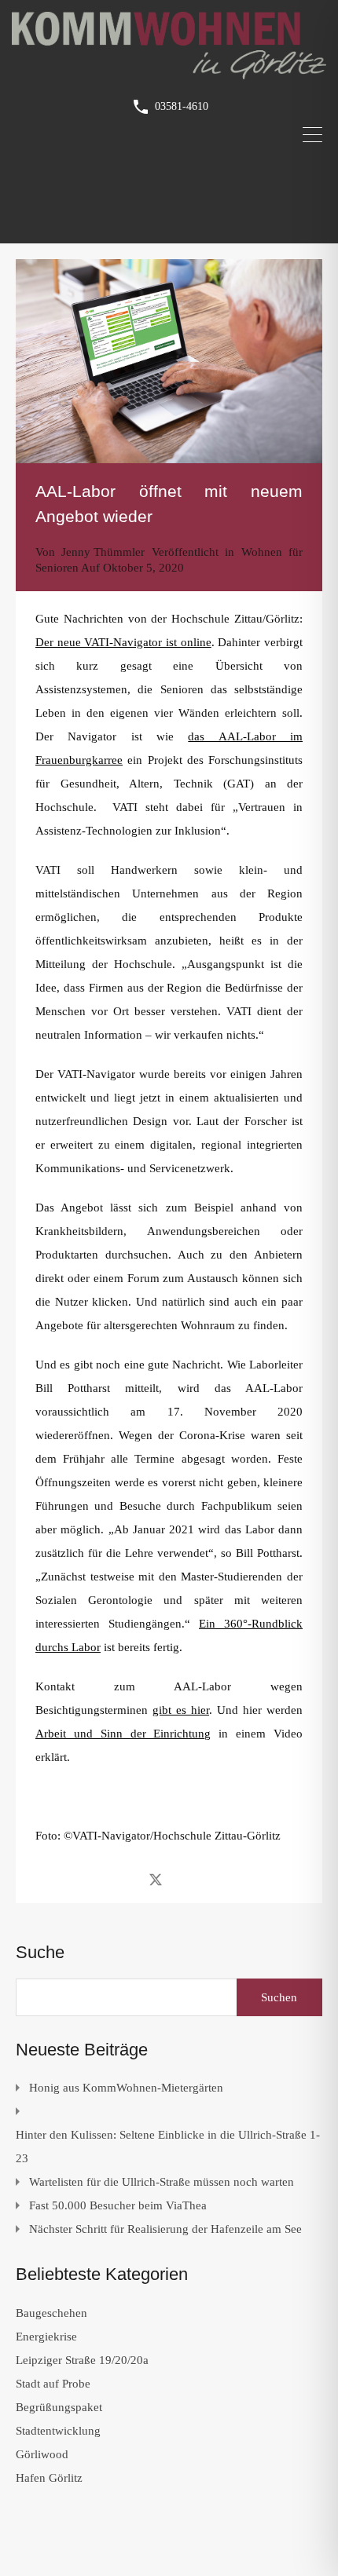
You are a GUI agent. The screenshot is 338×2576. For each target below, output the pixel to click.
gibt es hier (181, 1710)
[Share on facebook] (128, 1879)
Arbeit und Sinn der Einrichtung (123, 1734)
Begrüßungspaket (59, 2407)
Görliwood (42, 2454)
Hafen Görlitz (49, 2478)
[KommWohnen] (169, 72)
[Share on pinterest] (210, 1879)
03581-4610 (182, 106)
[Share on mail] (184, 1879)
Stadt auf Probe (53, 2384)
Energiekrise (46, 2337)
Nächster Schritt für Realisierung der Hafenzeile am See (165, 2229)
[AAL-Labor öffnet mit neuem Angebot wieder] (169, 361)
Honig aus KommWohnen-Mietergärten (126, 2088)
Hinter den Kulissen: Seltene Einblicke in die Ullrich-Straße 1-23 (168, 2147)
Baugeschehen (51, 2313)
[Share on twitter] (156, 1879)
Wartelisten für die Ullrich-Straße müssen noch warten (162, 2182)
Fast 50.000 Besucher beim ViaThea (118, 2205)
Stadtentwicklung (58, 2431)
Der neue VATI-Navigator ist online (123, 642)
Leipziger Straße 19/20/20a (82, 2360)
